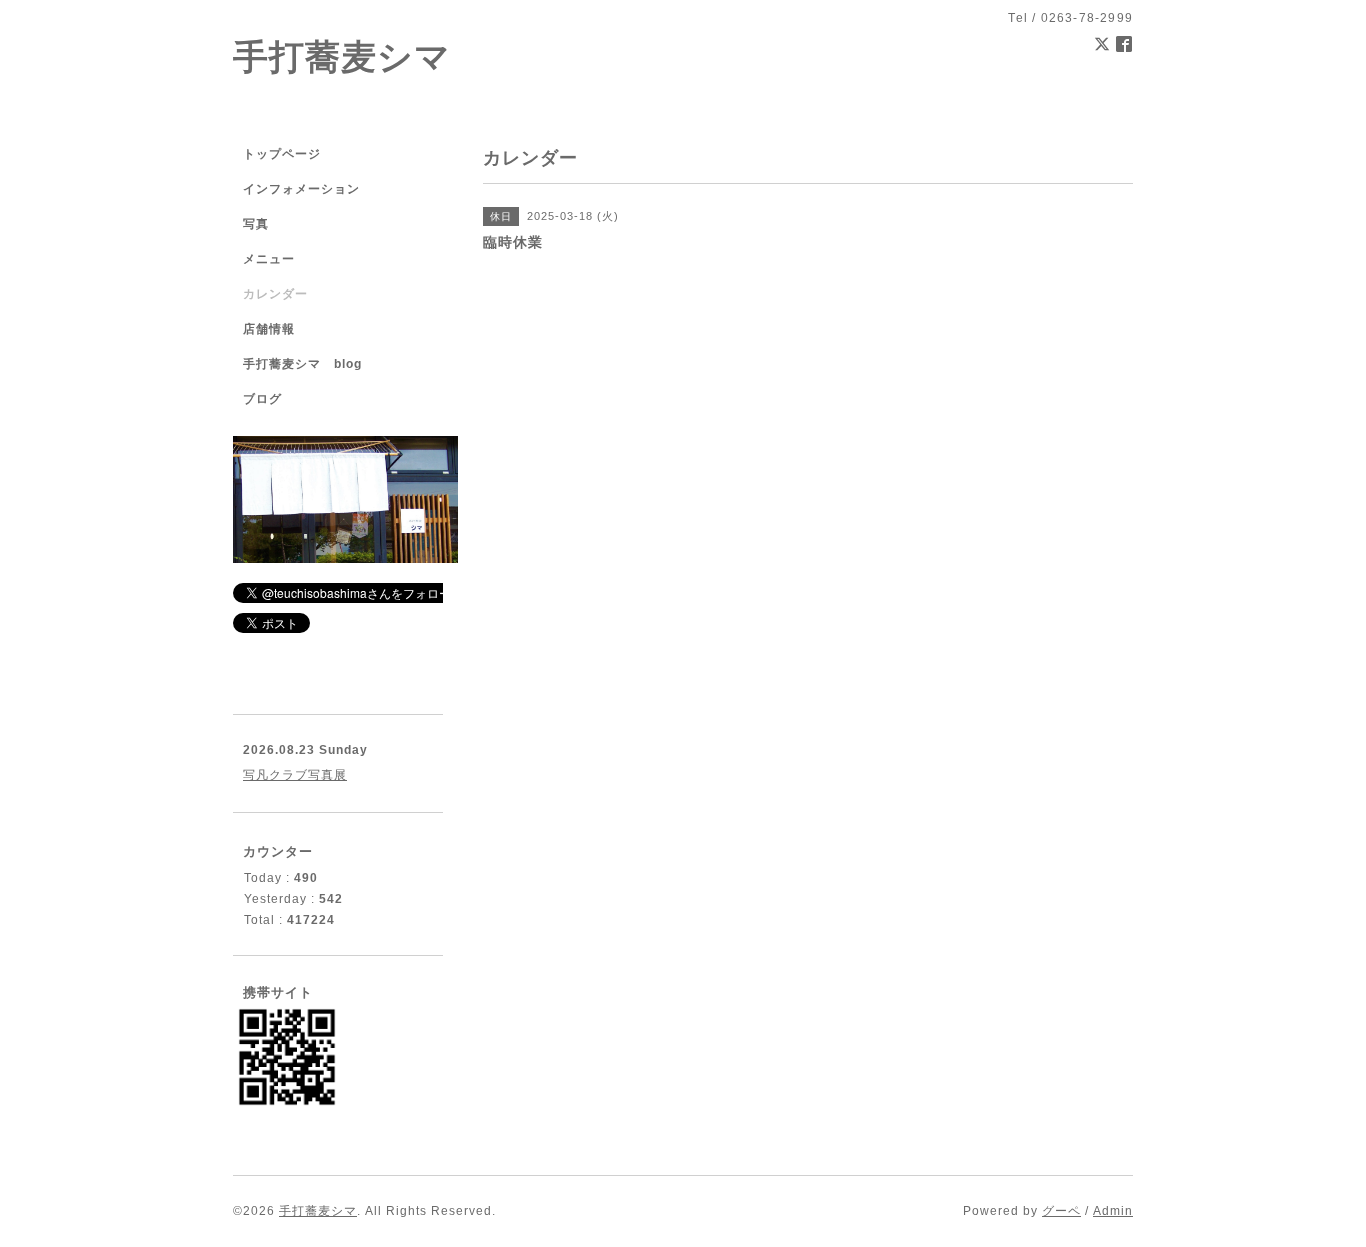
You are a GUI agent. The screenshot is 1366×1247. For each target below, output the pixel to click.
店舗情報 (269, 329)
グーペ (1061, 1211)
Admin (1113, 1211)
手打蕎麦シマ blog (302, 364)
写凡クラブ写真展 (295, 775)
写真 (256, 224)
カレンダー (275, 294)
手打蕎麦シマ (342, 56)
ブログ (262, 399)
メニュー (269, 259)
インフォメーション (301, 189)
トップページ (282, 154)
